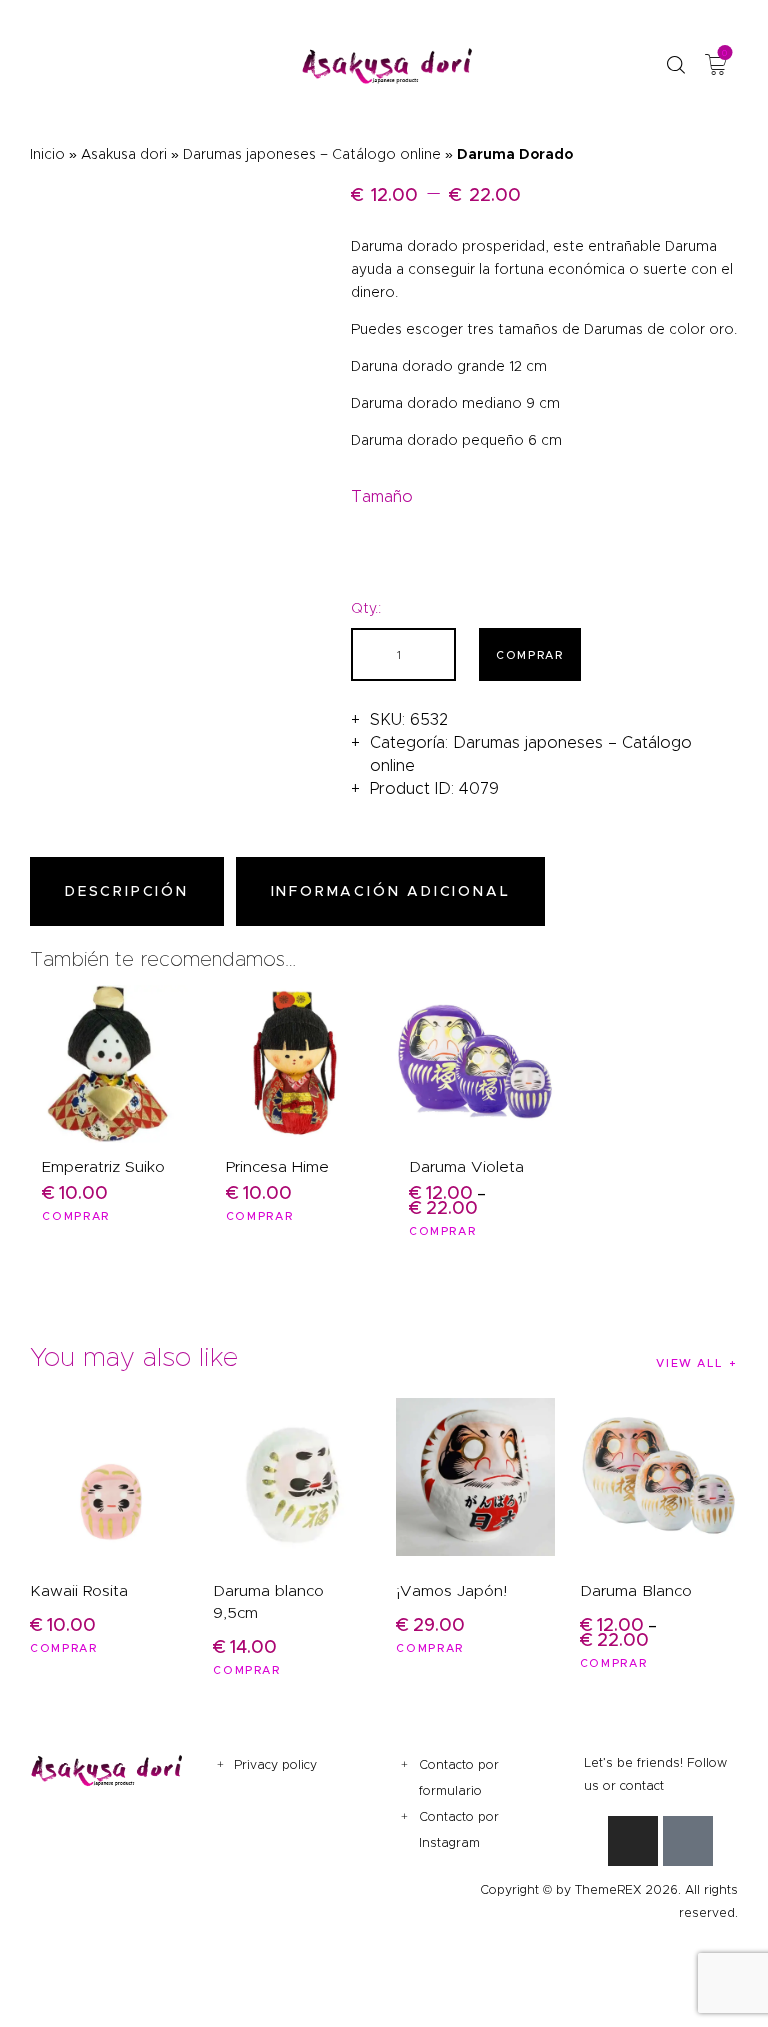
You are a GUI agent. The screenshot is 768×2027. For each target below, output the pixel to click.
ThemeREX (608, 1889)
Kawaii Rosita (79, 1590)
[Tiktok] (688, 1841)
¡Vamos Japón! (451, 1590)
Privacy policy (275, 1764)
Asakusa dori (124, 154)
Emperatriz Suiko (103, 1166)
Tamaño (382, 496)
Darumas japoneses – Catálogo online (312, 154)
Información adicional (391, 891)
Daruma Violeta (466, 1166)
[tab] (131, 891)
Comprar (530, 655)
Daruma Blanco (636, 1590)
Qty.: (366, 608)
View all (689, 1363)
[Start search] (675, 65)
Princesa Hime (277, 1166)
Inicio (47, 154)
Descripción (127, 891)
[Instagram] (633, 1841)
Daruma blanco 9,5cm (268, 1601)
